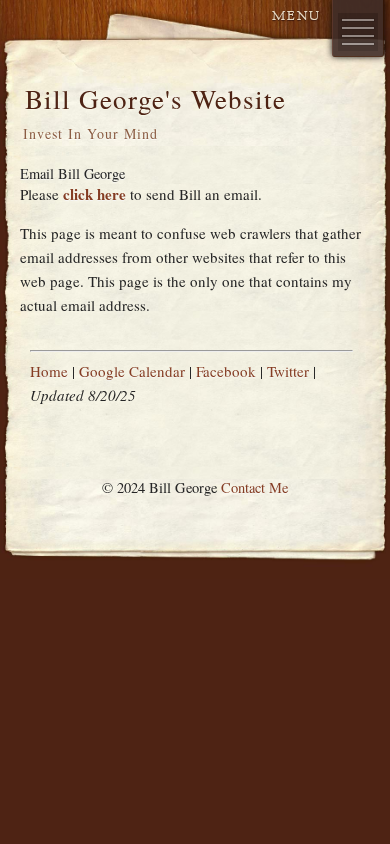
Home (49, 371)
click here (94, 194)
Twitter (288, 371)
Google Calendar (132, 371)
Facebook (226, 371)
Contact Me (254, 487)
